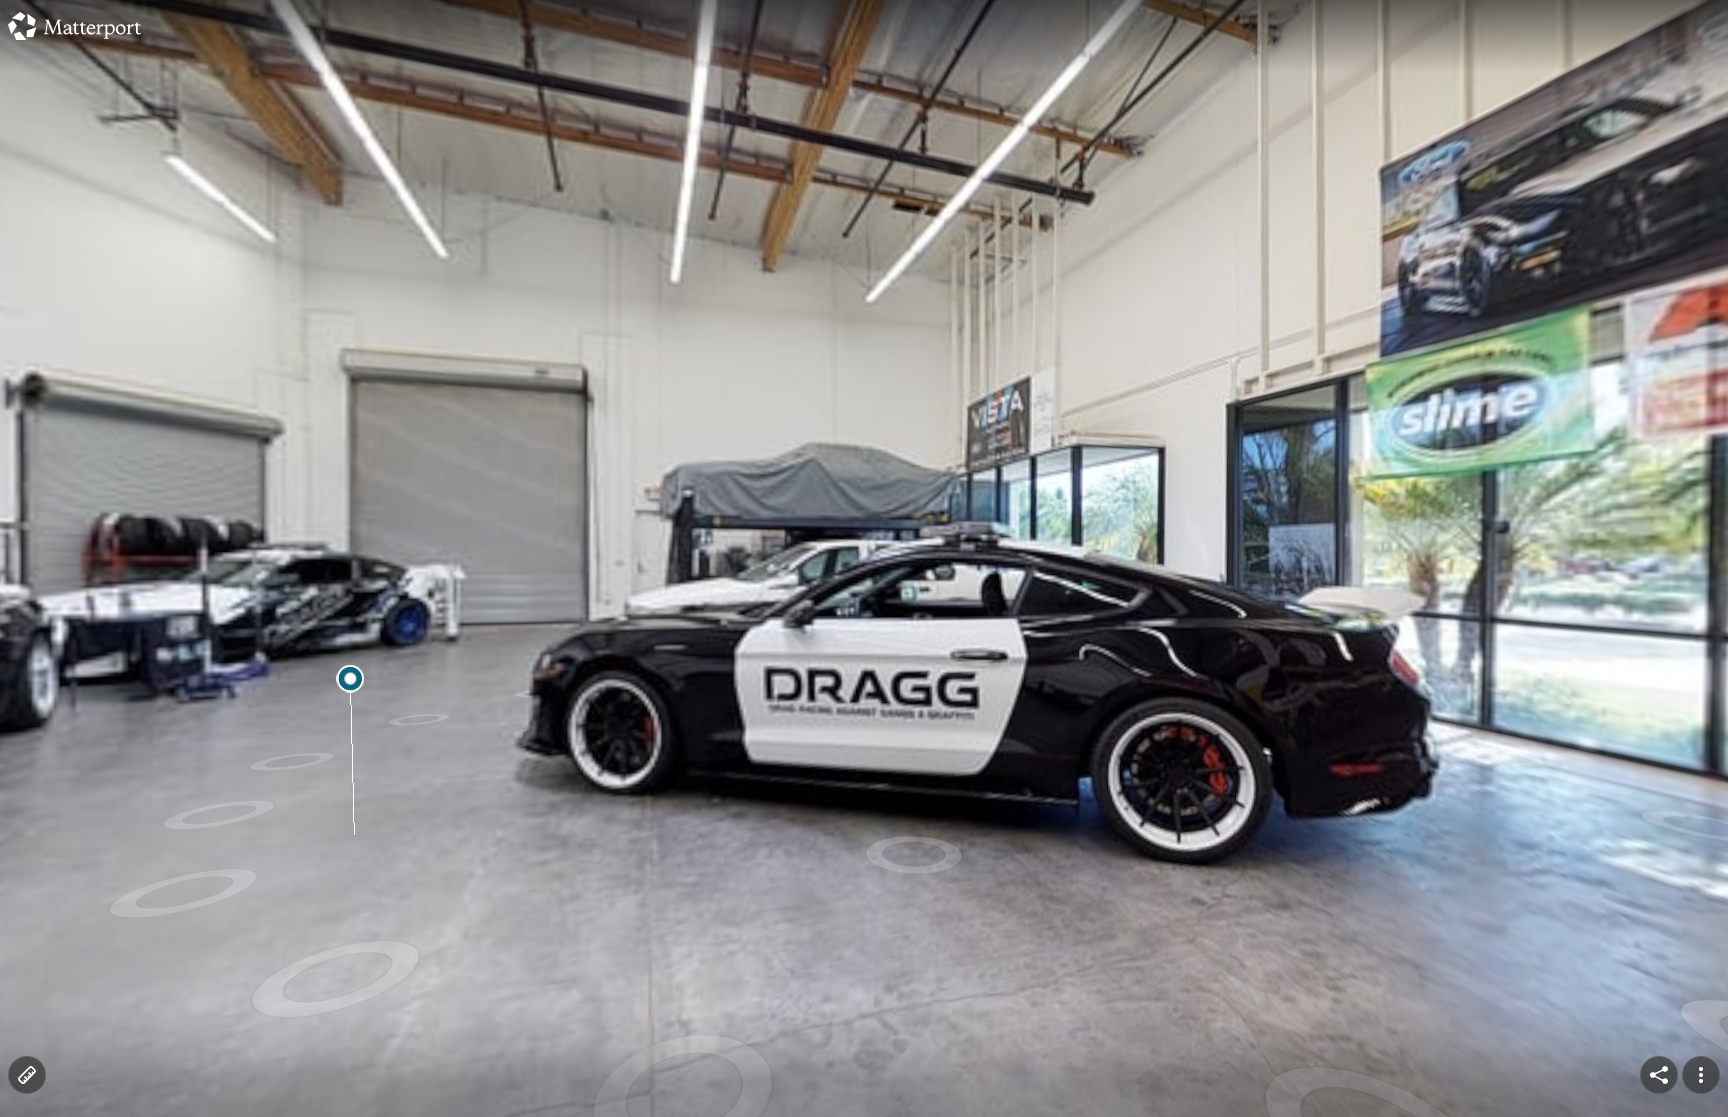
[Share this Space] (1659, 1075)
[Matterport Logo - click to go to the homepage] (74, 26)
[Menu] (1701, 1075)
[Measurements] (27, 1075)
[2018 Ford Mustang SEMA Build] (864, 558)
